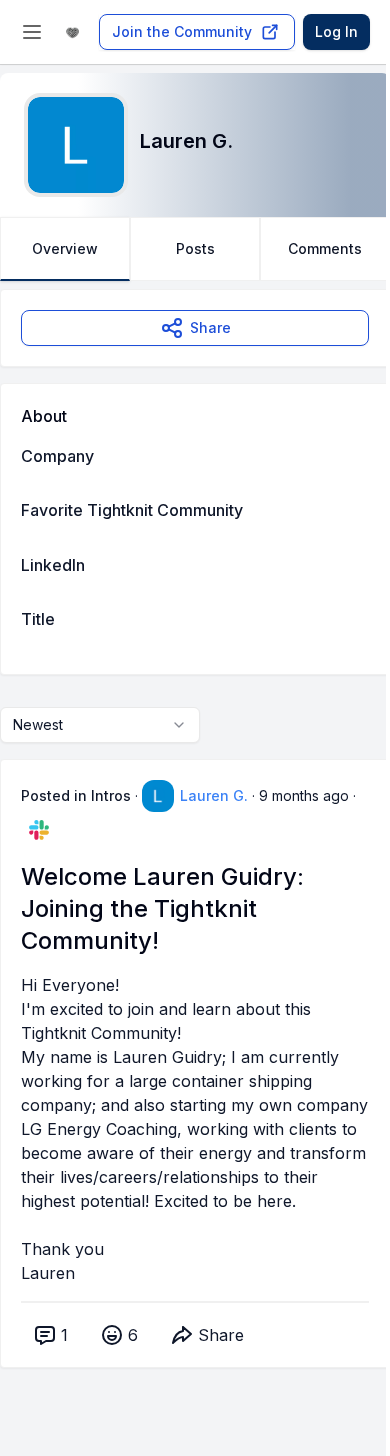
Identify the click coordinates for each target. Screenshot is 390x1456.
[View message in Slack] (39, 830)
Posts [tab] (195, 248)
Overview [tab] (65, 248)
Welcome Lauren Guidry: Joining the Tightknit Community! (162, 908)
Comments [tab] (325, 248)
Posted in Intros (76, 795)
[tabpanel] (195, 848)
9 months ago (304, 795)
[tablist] (195, 249)
